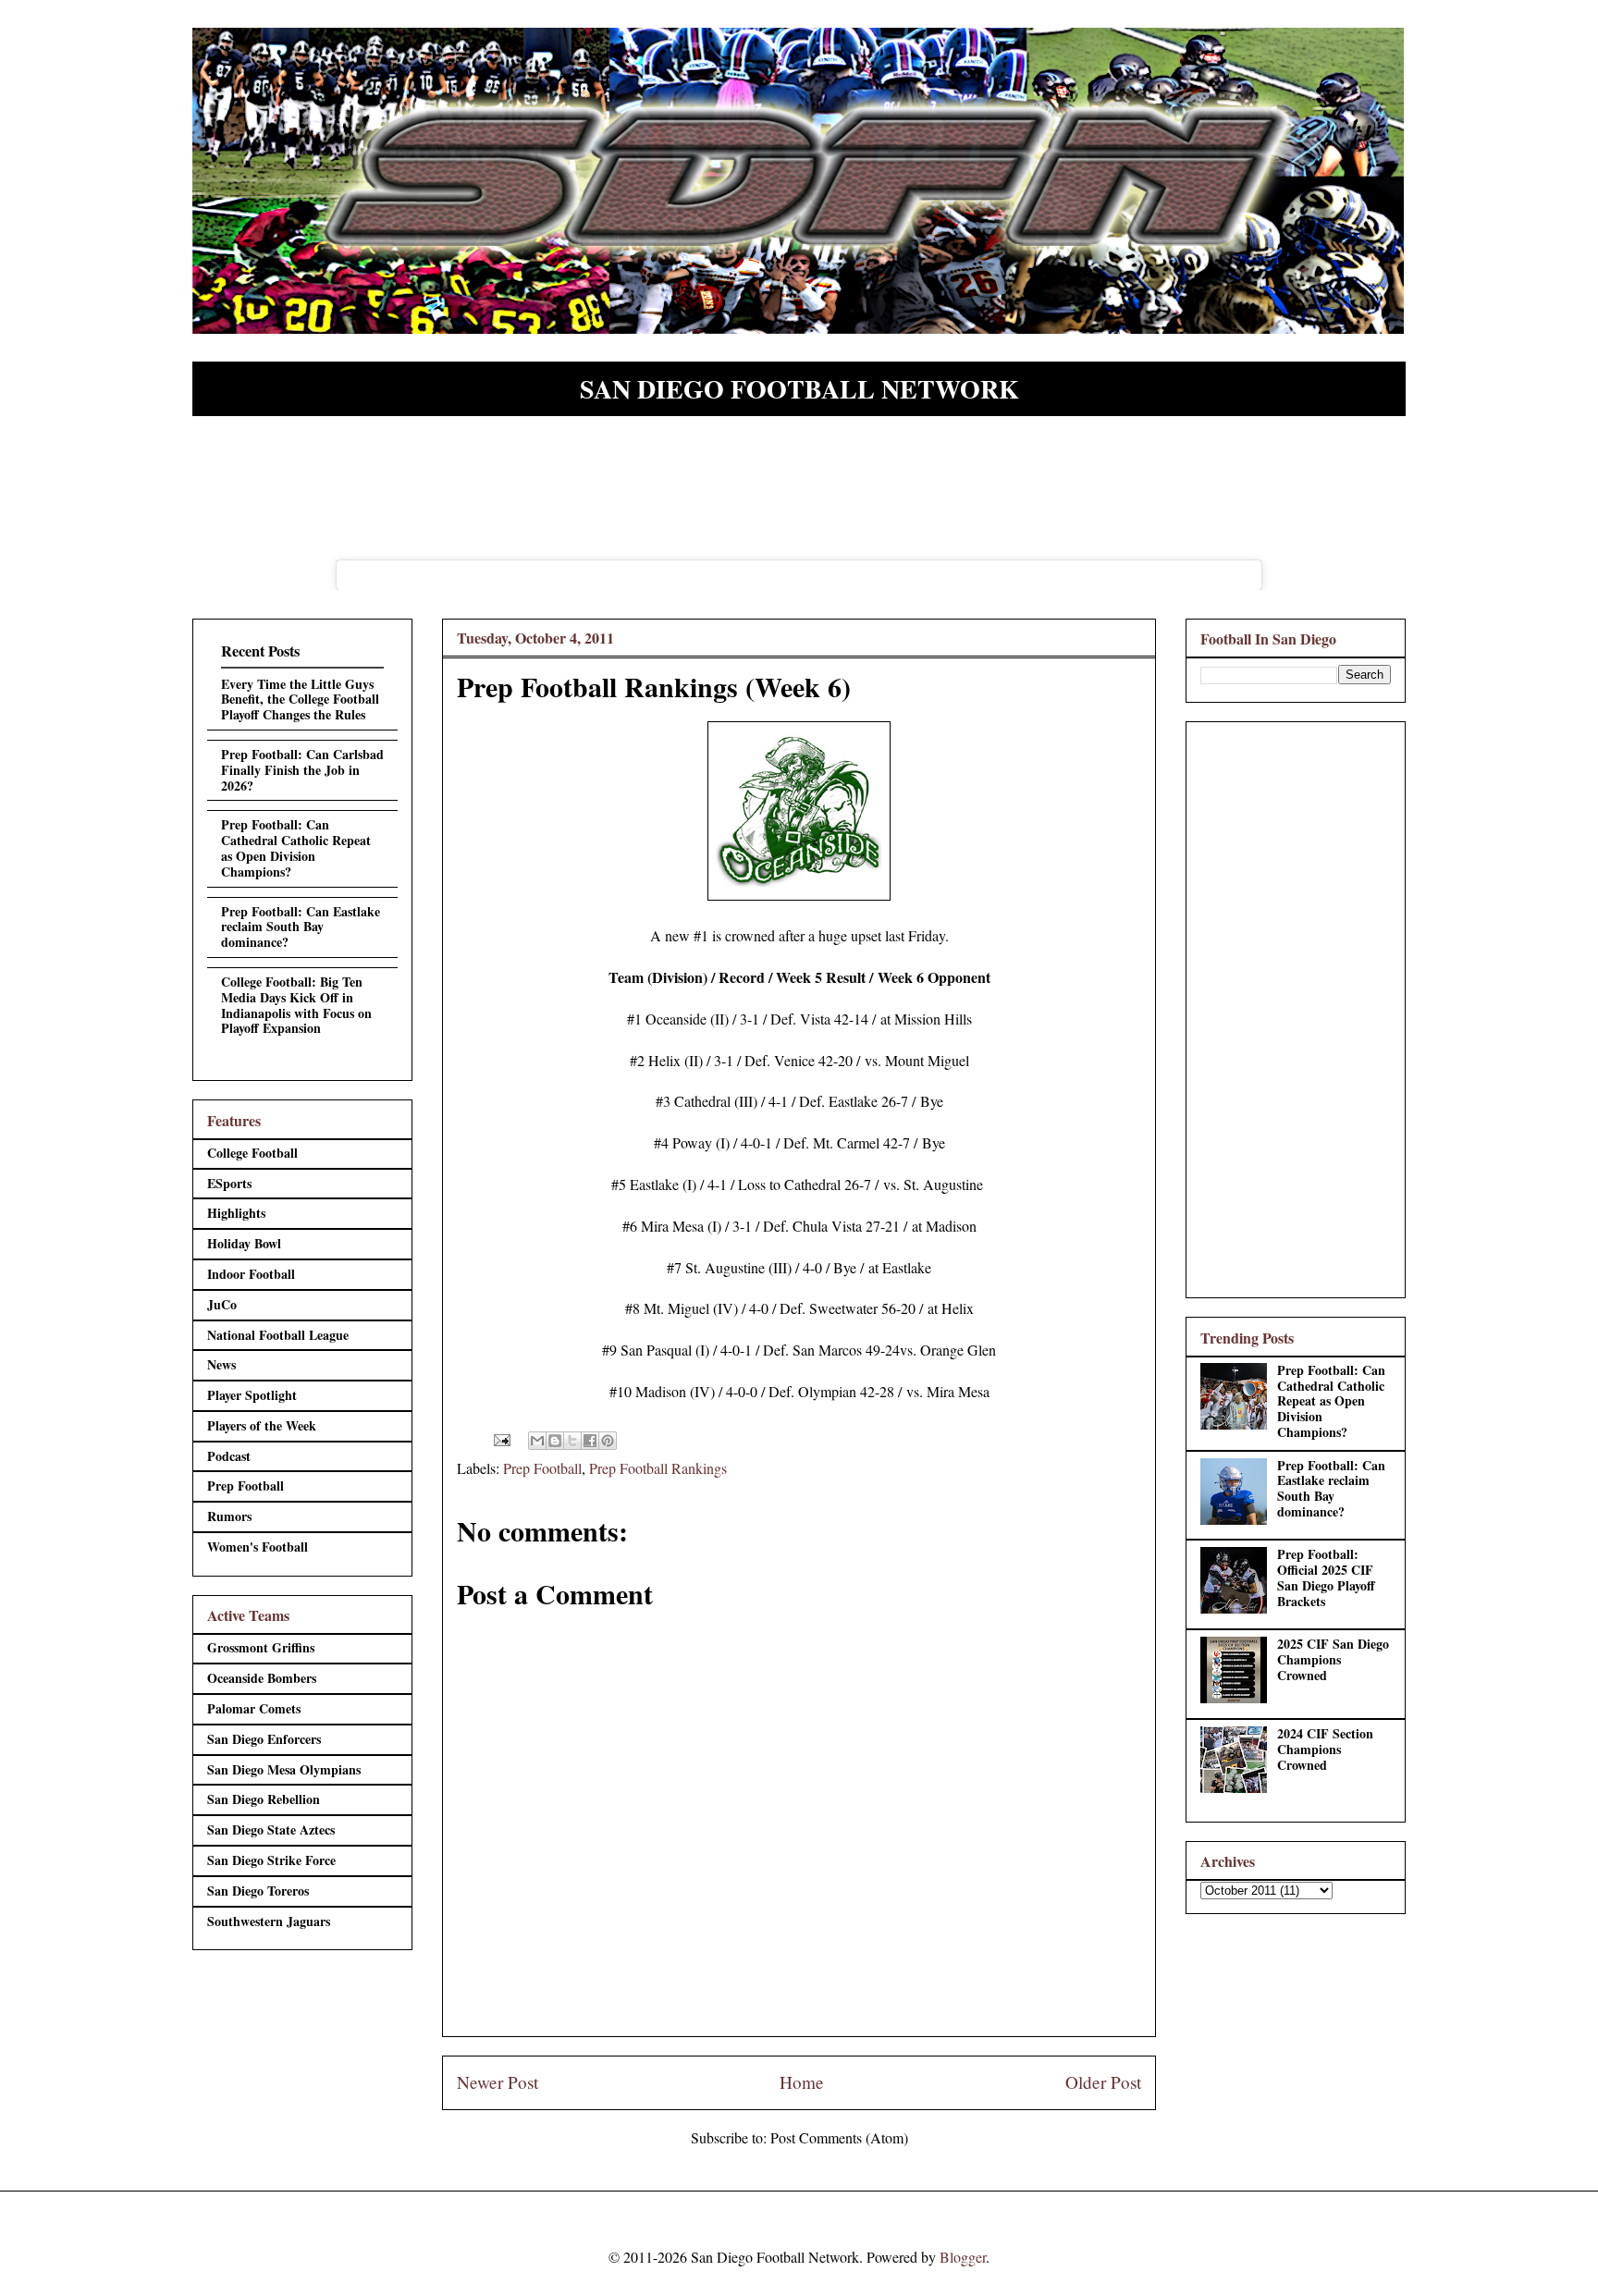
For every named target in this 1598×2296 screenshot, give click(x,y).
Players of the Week (262, 1425)
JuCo (222, 1304)
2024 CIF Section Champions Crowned (1325, 1749)
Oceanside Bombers (262, 1678)
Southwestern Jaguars (269, 1921)
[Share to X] (572, 1441)
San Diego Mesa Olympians (284, 1769)
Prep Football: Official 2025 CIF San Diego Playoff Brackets (1326, 1577)
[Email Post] (500, 1437)
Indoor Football (251, 1274)
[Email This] (537, 1441)
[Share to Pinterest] (608, 1441)
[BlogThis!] (555, 1441)
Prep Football (542, 1468)
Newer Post (498, 2082)
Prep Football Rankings (658, 1468)
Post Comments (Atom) (839, 2137)
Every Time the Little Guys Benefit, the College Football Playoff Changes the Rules (300, 700)
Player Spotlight (252, 1395)
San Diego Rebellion (264, 1799)
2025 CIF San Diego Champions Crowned (1333, 1659)
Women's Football (258, 1547)
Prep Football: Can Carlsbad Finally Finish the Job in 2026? (302, 770)
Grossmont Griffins (261, 1647)
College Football (252, 1153)
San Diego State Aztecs (271, 1829)
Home (802, 2082)
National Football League (278, 1335)
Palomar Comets (254, 1708)
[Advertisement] (1296, 1006)
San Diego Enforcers (264, 1739)
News (221, 1364)
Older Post (1103, 2082)
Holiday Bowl (244, 1243)
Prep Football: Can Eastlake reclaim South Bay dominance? (301, 927)
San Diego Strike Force (271, 1860)
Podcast (229, 1456)
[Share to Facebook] (590, 1441)
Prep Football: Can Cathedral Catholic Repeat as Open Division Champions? (296, 847)
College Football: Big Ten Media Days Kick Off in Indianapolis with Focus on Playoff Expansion (296, 1005)
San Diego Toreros (258, 1891)
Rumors (229, 1516)
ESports (229, 1183)
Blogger (963, 2257)
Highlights (236, 1213)
